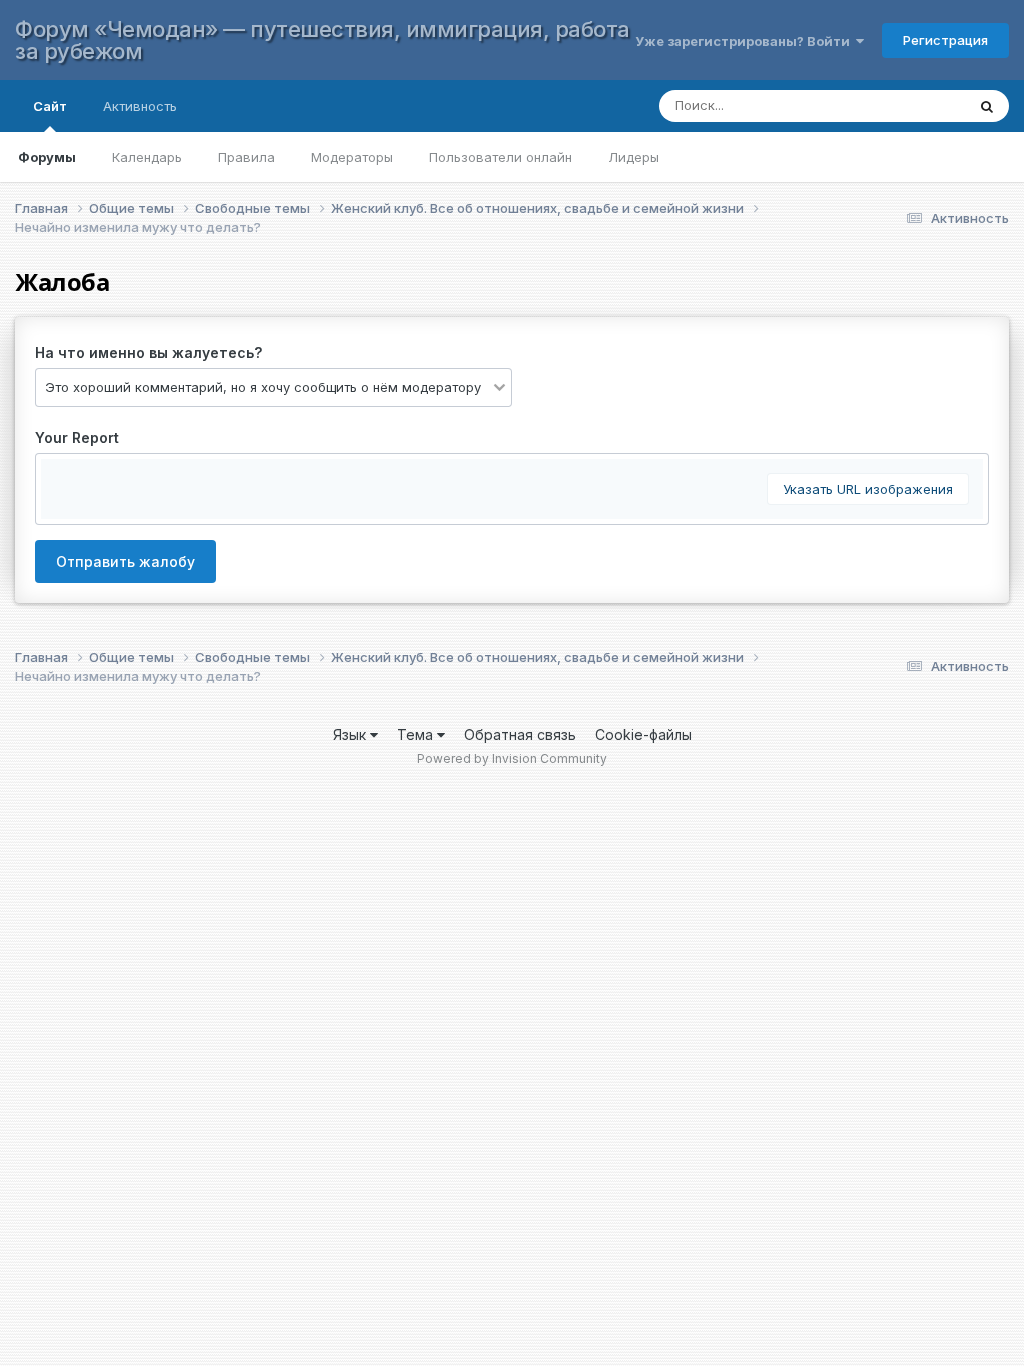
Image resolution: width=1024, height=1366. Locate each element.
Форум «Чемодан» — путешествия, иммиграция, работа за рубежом (322, 40)
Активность (140, 106)
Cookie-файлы (643, 734)
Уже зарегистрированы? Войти (745, 41)
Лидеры (633, 157)
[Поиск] (987, 106)
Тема (417, 734)
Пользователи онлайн (500, 157)
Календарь (147, 157)
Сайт (50, 106)
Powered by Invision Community (512, 758)
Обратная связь (520, 734)
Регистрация (945, 40)
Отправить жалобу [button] (125, 561)
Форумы (47, 157)
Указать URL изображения (868, 489)
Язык (351, 734)
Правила (246, 157)
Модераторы (352, 157)
